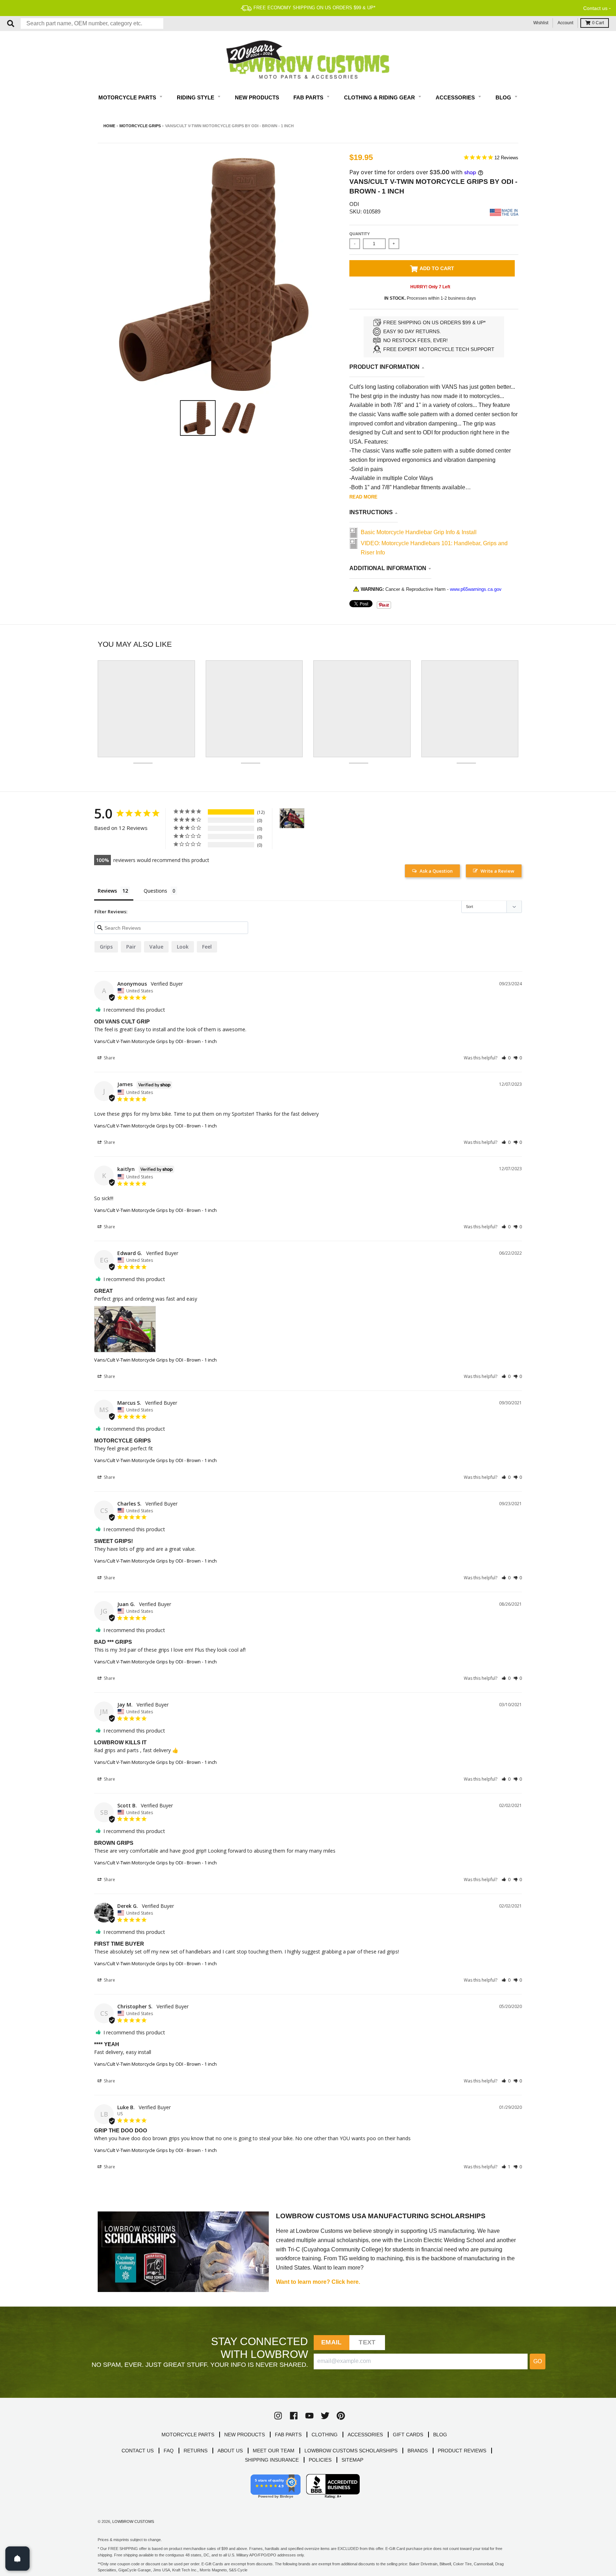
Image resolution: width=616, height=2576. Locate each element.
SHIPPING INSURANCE (272, 2460)
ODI (354, 204)
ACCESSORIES (365, 2435)
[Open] (17, 2559)
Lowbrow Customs (133, 2521)
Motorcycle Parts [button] (128, 97)
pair (131, 947)
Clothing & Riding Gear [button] (380, 97)
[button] (506, 1058)
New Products (257, 97)
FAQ (169, 2451)
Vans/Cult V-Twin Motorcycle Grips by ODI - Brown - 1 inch (155, 1041)
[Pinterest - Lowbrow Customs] (341, 2416)
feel (207, 947)
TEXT (367, 2342)
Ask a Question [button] (436, 871)
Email (331, 2342)
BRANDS (418, 2451)
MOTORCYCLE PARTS (188, 2435)
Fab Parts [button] (309, 97)
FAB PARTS (288, 2435)
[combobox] (92, 24)
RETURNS (196, 2451)
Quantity (360, 234)
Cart (598, 23)
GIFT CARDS (408, 2435)
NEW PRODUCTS (245, 2435)
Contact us (595, 8)
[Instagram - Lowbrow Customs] (278, 2416)
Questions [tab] (155, 891)
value (156, 947)
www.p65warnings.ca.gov (476, 589)
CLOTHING (325, 2435)
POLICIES (320, 2460)
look (183, 947)
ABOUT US (230, 2451)
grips (106, 947)
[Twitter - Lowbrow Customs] (325, 2416)
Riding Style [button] (196, 97)
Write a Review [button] (497, 871)
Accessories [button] (456, 97)
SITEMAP (352, 2460)
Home (109, 126)
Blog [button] (504, 97)
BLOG (440, 2435)
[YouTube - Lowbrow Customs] (309, 2416)
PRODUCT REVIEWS (462, 2451)
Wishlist (541, 23)
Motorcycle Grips (140, 126)
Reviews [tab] (107, 891)
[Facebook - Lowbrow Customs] (294, 2416)
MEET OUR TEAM (274, 2451)
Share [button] (109, 1058)
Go (538, 2361)
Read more (363, 497)
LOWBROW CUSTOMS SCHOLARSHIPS (351, 2451)
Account (565, 23)
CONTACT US (138, 2451)
